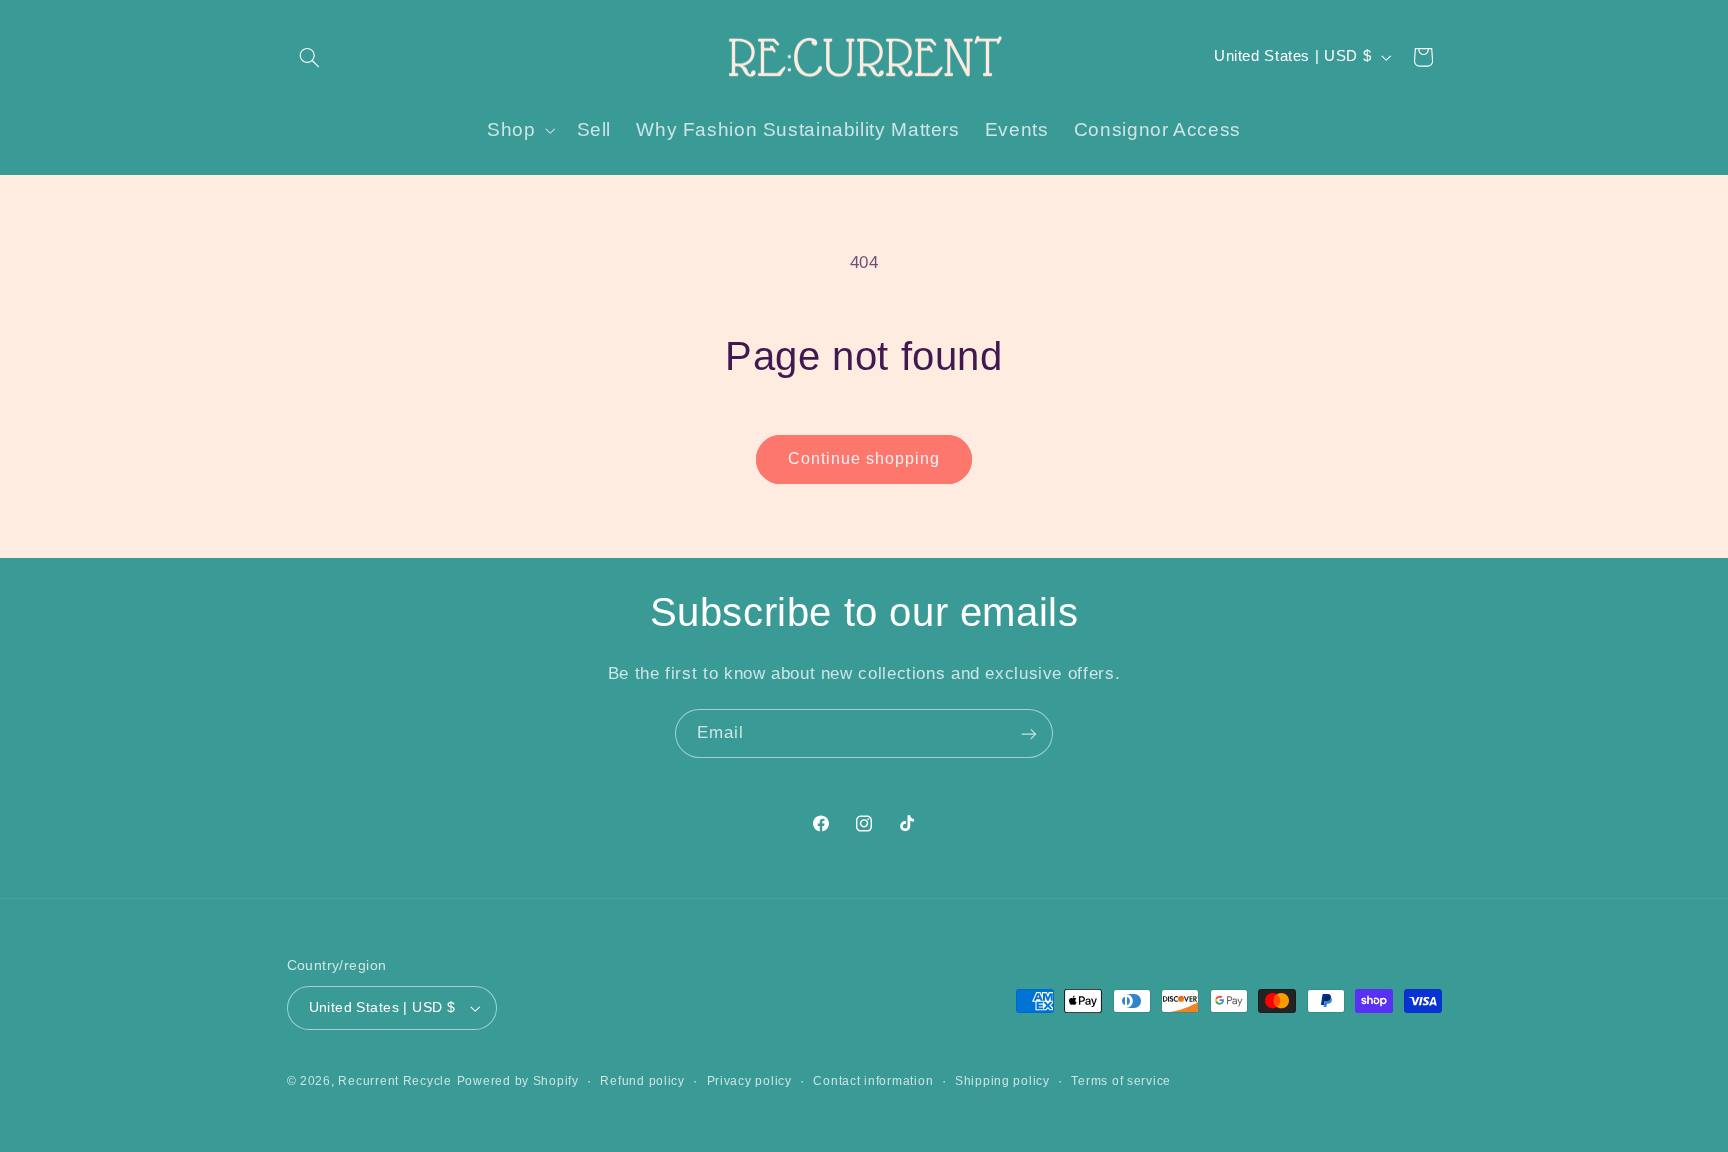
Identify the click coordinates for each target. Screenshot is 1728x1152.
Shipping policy (1002, 1081)
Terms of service (1121, 1081)
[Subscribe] (1029, 733)
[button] (310, 57)
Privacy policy (749, 1081)
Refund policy (642, 1081)
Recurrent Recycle (395, 1081)
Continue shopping (864, 458)
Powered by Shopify (518, 1081)
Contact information (873, 1081)
